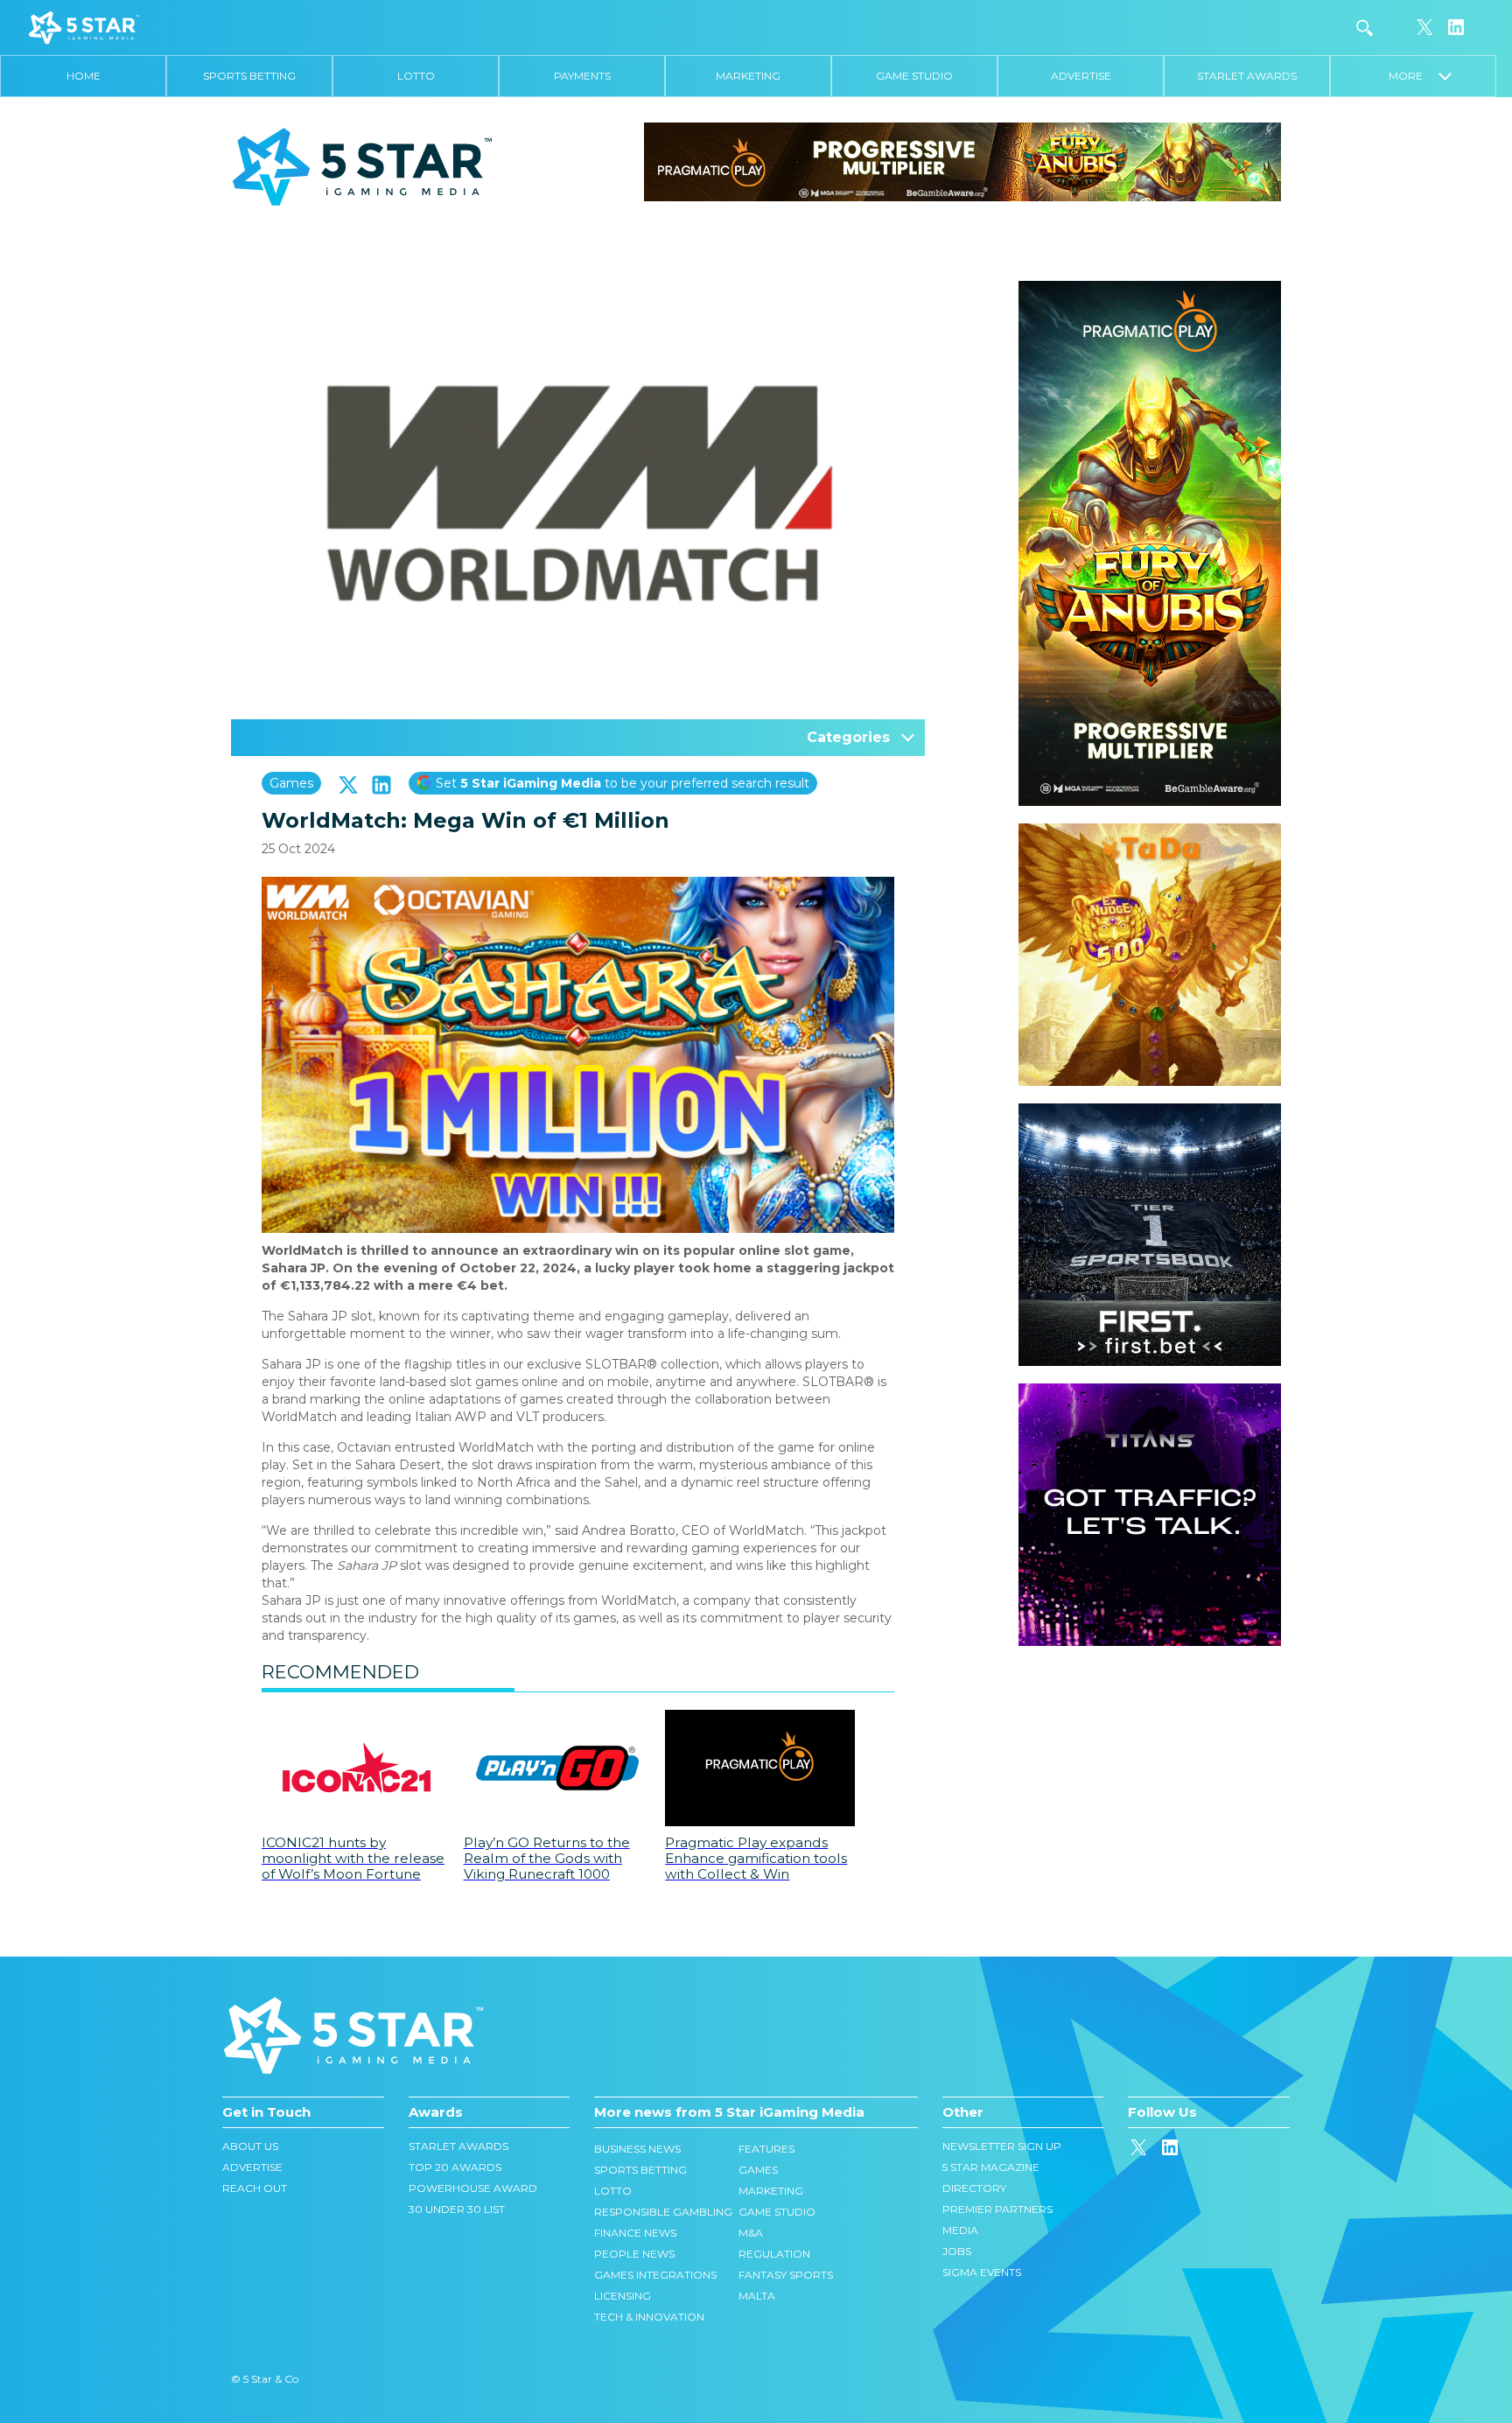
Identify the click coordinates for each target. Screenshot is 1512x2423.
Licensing (623, 2296)
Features (766, 2149)
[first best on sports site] (1150, 1112)
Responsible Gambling (663, 2212)
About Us (250, 2146)
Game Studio (914, 76)
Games (291, 783)
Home (84, 76)
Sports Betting (249, 76)
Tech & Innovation (649, 2317)
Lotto (416, 76)
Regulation (774, 2254)
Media (960, 2230)
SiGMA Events (982, 2272)
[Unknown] (962, 161)
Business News (637, 2149)
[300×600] (1150, 290)
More (1414, 76)
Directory (974, 2188)
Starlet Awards (1247, 76)
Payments (582, 76)
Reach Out (255, 2188)
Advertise (1081, 76)
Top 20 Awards (455, 2167)
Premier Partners (997, 2209)
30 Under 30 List (457, 2209)
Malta (757, 2296)
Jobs (957, 2251)
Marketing (748, 76)
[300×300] (1150, 832)
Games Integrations (655, 2275)
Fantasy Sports (786, 2275)
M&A (751, 2233)
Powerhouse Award (473, 2188)
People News (634, 2254)
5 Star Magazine (991, 2167)
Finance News (635, 2233)
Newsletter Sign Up (1002, 2146)
